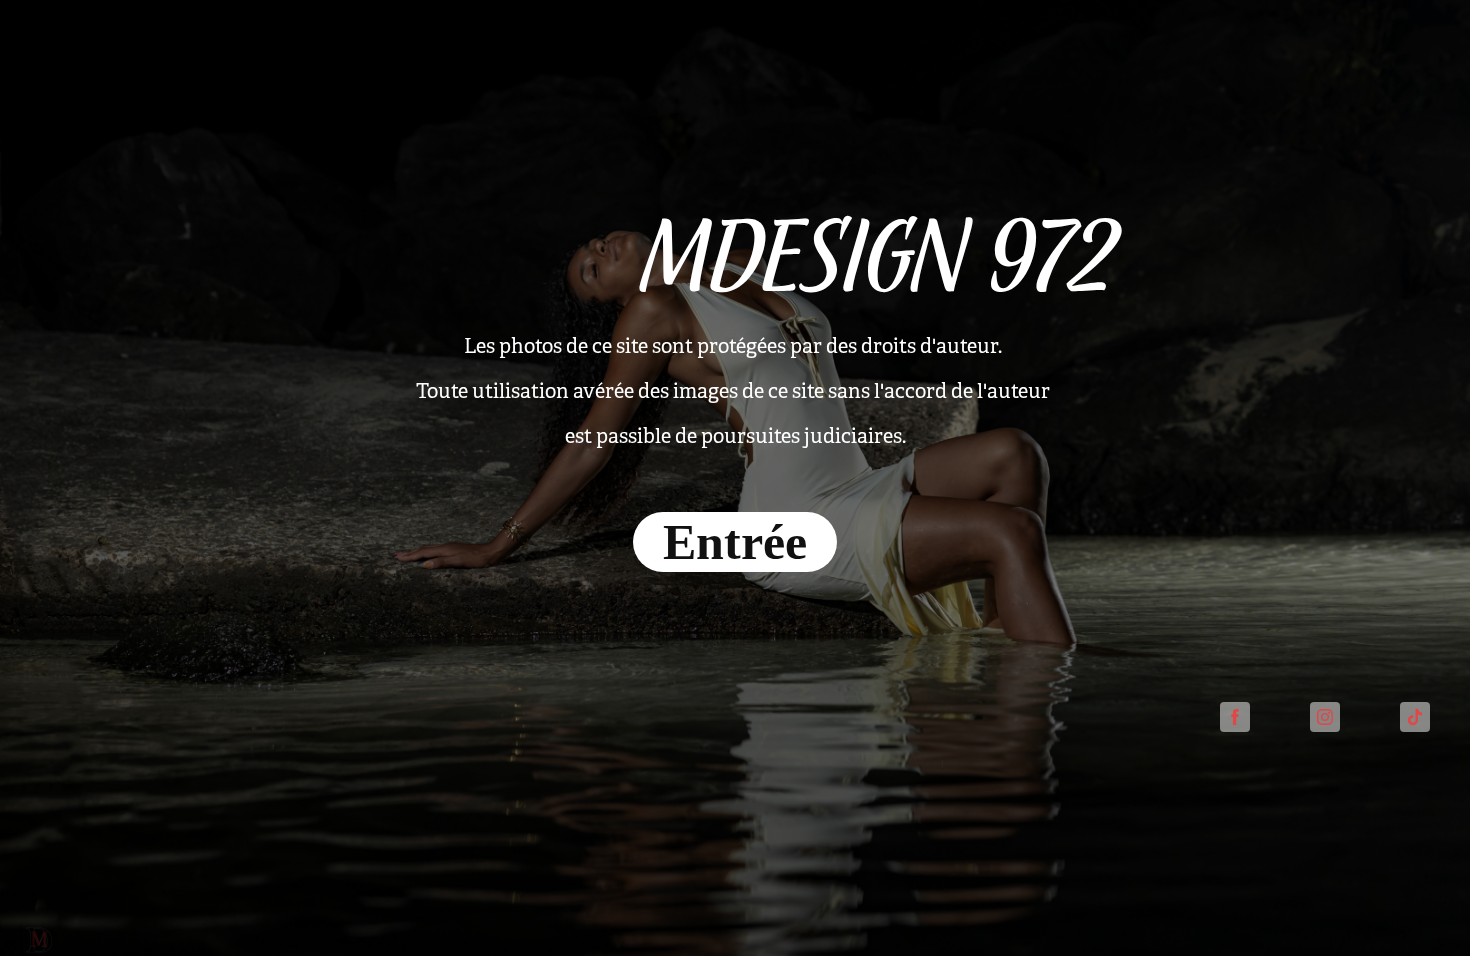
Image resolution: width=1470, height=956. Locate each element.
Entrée (735, 542)
